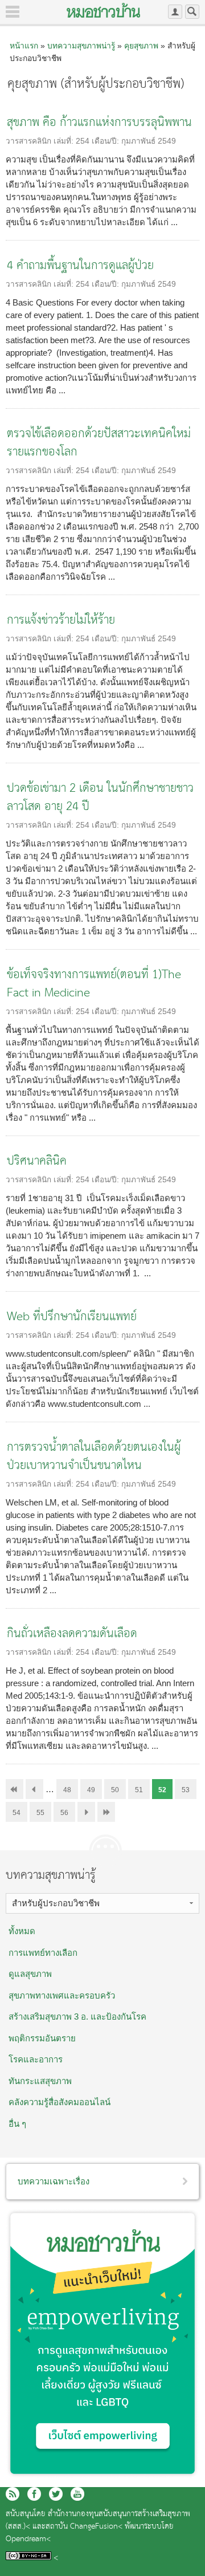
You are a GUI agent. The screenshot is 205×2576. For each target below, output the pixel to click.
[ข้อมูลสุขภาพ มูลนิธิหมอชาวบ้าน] (103, 10)
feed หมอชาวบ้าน (13, 2494)
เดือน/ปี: (106, 141)
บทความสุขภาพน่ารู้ (81, 46)
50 (115, 1790)
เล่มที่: (65, 141)
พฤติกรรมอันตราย (42, 2038)
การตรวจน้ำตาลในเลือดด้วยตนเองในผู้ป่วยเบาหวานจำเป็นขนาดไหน (94, 1457)
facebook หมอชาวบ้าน (34, 2494)
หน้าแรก (24, 46)
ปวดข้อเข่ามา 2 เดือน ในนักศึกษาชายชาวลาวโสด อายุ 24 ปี (100, 798)
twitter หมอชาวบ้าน (56, 2494)
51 (139, 1790)
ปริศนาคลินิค (37, 1161)
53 (186, 1790)
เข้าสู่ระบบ (175, 12)
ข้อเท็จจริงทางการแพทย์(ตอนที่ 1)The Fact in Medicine (94, 984)
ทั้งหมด (22, 1931)
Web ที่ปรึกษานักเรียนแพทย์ (72, 1317)
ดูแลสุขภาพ (30, 1974)
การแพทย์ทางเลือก (43, 1953)
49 (91, 1790)
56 (64, 1813)
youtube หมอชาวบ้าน (77, 2494)
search (192, 12)
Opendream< (28, 2539)
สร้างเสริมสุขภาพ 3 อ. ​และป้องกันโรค (77, 2017)
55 (40, 1813)
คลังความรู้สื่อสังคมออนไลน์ (60, 2102)
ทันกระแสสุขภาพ (40, 2081)
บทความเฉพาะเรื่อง (54, 2181)
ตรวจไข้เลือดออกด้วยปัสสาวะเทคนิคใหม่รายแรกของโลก (99, 443)
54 (17, 1813)
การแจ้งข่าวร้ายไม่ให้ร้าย (61, 620)
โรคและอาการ (36, 2059)
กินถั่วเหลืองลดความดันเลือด (72, 1634)
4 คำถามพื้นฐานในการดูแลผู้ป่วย (80, 266)
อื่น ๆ (17, 2124)
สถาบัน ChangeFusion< (84, 2527)
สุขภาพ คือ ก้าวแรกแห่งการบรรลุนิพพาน (99, 123)
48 (67, 1790)
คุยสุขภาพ (141, 46)
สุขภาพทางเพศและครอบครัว (62, 1995)
